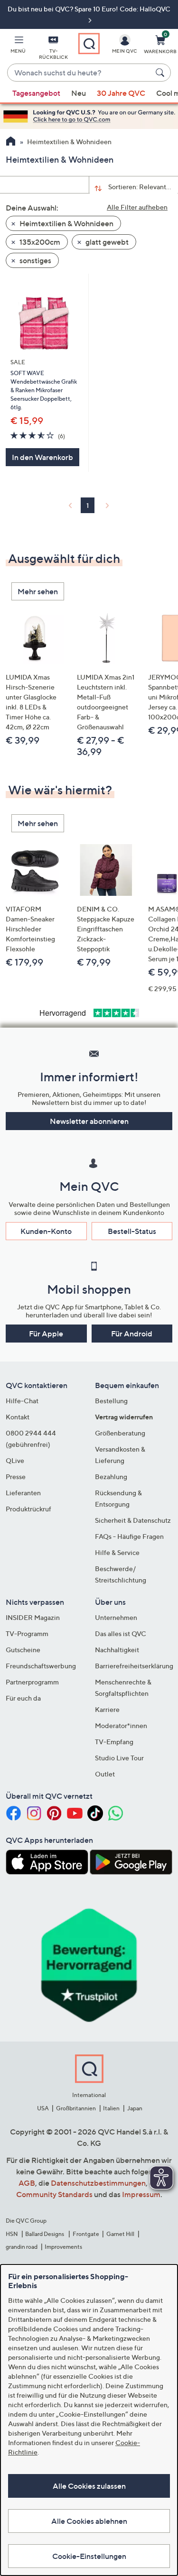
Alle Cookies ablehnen (89, 2521)
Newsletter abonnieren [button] (89, 1121)
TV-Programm (27, 1633)
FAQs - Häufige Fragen (129, 1536)
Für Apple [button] (46, 1334)
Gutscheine (23, 1650)
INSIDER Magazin (33, 1617)
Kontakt (18, 1417)
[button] (18, 46)
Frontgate (86, 2234)
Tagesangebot (36, 93)
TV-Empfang (114, 1742)
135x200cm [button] (39, 242)
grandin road (22, 2247)
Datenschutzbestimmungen (98, 2183)
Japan (135, 2108)
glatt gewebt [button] (106, 242)
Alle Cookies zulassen (89, 2486)
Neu (79, 93)
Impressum (141, 2194)
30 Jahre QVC (121, 93)
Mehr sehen (38, 591)
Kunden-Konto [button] (46, 1231)
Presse (16, 1477)
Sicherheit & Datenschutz (133, 1520)
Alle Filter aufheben (137, 207)
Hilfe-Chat (22, 1401)
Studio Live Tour (119, 1758)
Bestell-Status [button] (132, 1231)
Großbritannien (76, 2108)
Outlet (105, 1774)
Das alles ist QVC (121, 1633)
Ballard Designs (45, 2234)
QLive (15, 1460)
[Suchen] (161, 73)
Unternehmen (116, 1617)
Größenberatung (120, 1433)
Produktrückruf (28, 1509)
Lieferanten (23, 1493)
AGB (27, 2183)
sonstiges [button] (35, 260)
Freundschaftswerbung (41, 1666)
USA (43, 2108)
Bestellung (111, 1401)
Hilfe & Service (117, 1552)
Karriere (107, 1709)
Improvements (63, 2247)
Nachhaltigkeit (117, 1650)
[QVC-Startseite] (11, 142)
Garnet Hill (120, 2234)
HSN (12, 2234)
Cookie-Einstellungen (89, 2556)
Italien (111, 2108)
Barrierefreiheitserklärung (134, 1666)
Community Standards (54, 2194)
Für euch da (23, 1698)
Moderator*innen (121, 1725)
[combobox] (80, 73)
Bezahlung (111, 1477)
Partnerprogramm (32, 1682)
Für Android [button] (132, 1334)
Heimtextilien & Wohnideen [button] (66, 223)
